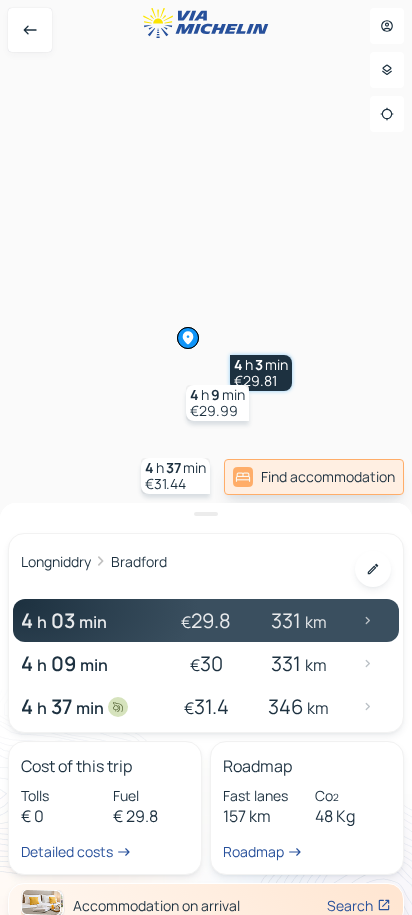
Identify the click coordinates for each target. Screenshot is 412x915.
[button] (261, 373)
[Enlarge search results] (206, 514)
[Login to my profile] (387, 26)
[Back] (30, 30)
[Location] (387, 114)
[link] (314, 477)
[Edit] (373, 569)
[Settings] (387, 70)
